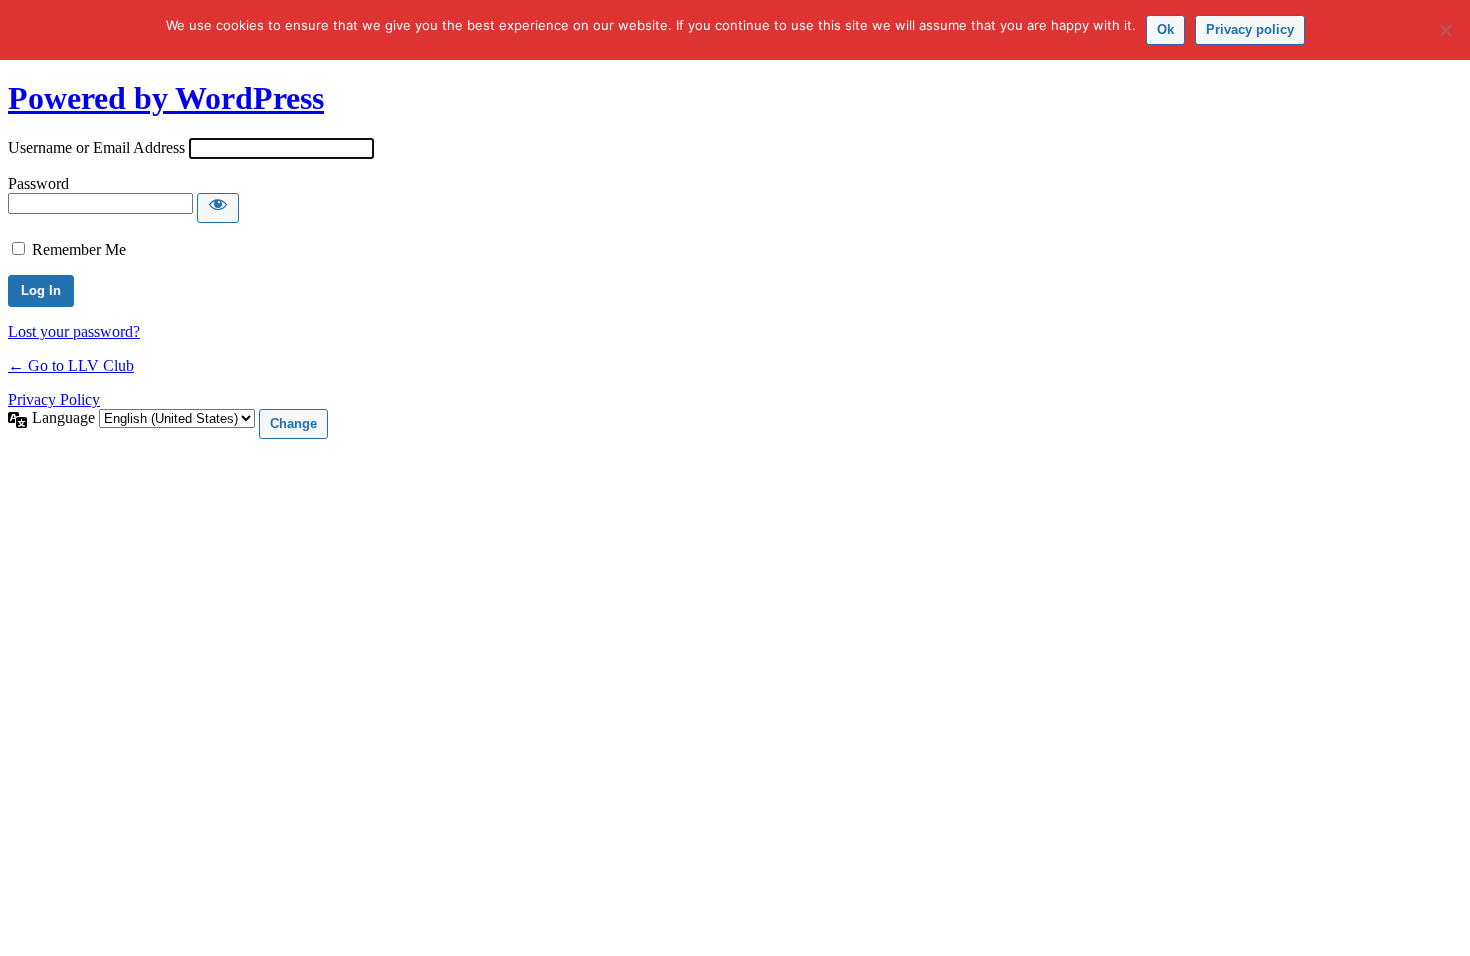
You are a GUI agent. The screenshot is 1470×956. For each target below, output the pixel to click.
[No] (1445, 30)
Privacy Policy (54, 399)
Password (38, 183)
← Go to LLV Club (71, 365)
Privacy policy (1250, 29)
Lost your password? (74, 331)
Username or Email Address (96, 147)
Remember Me (79, 249)
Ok (1165, 29)
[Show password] (218, 208)
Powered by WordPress (166, 98)
